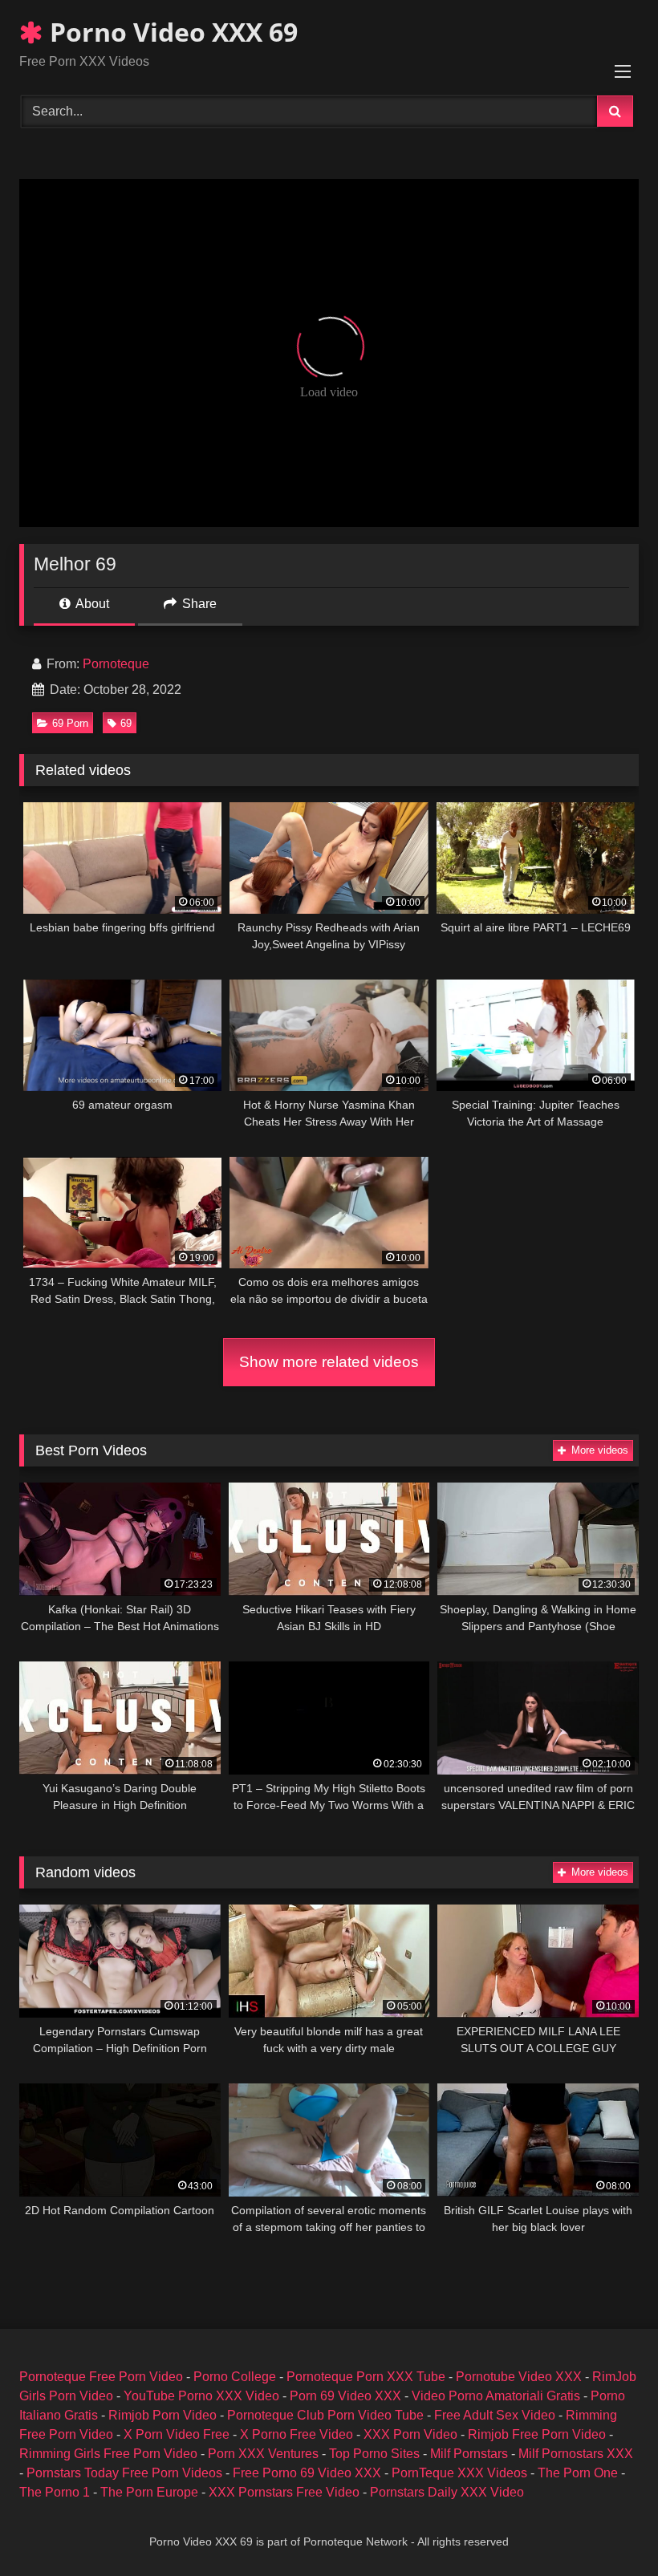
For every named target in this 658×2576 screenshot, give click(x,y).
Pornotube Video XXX (519, 2377)
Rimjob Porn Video (162, 2415)
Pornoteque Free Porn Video (101, 2377)
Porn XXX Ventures (263, 2454)
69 (126, 723)
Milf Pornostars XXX (576, 2454)
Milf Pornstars (469, 2454)
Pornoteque (116, 664)
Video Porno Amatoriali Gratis (496, 2396)
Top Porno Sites (374, 2454)
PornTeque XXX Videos (459, 2473)
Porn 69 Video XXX (345, 2396)
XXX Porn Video (410, 2434)
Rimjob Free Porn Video (537, 2434)
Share (198, 604)
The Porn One (578, 2473)
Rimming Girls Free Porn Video (108, 2454)
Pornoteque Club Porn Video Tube (325, 2415)
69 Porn (70, 723)
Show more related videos (329, 1362)
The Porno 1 (55, 2492)
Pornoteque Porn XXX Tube (366, 2377)
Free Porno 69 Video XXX (307, 2473)
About (91, 604)
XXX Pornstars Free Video (284, 2492)
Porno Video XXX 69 (171, 32)
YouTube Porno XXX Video (201, 2396)
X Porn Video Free (177, 2434)
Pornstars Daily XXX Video (447, 2492)
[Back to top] (608, 2528)
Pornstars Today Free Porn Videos (124, 2473)
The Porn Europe (149, 2492)
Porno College (235, 2377)
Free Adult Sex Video (495, 2415)
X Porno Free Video (297, 2434)
